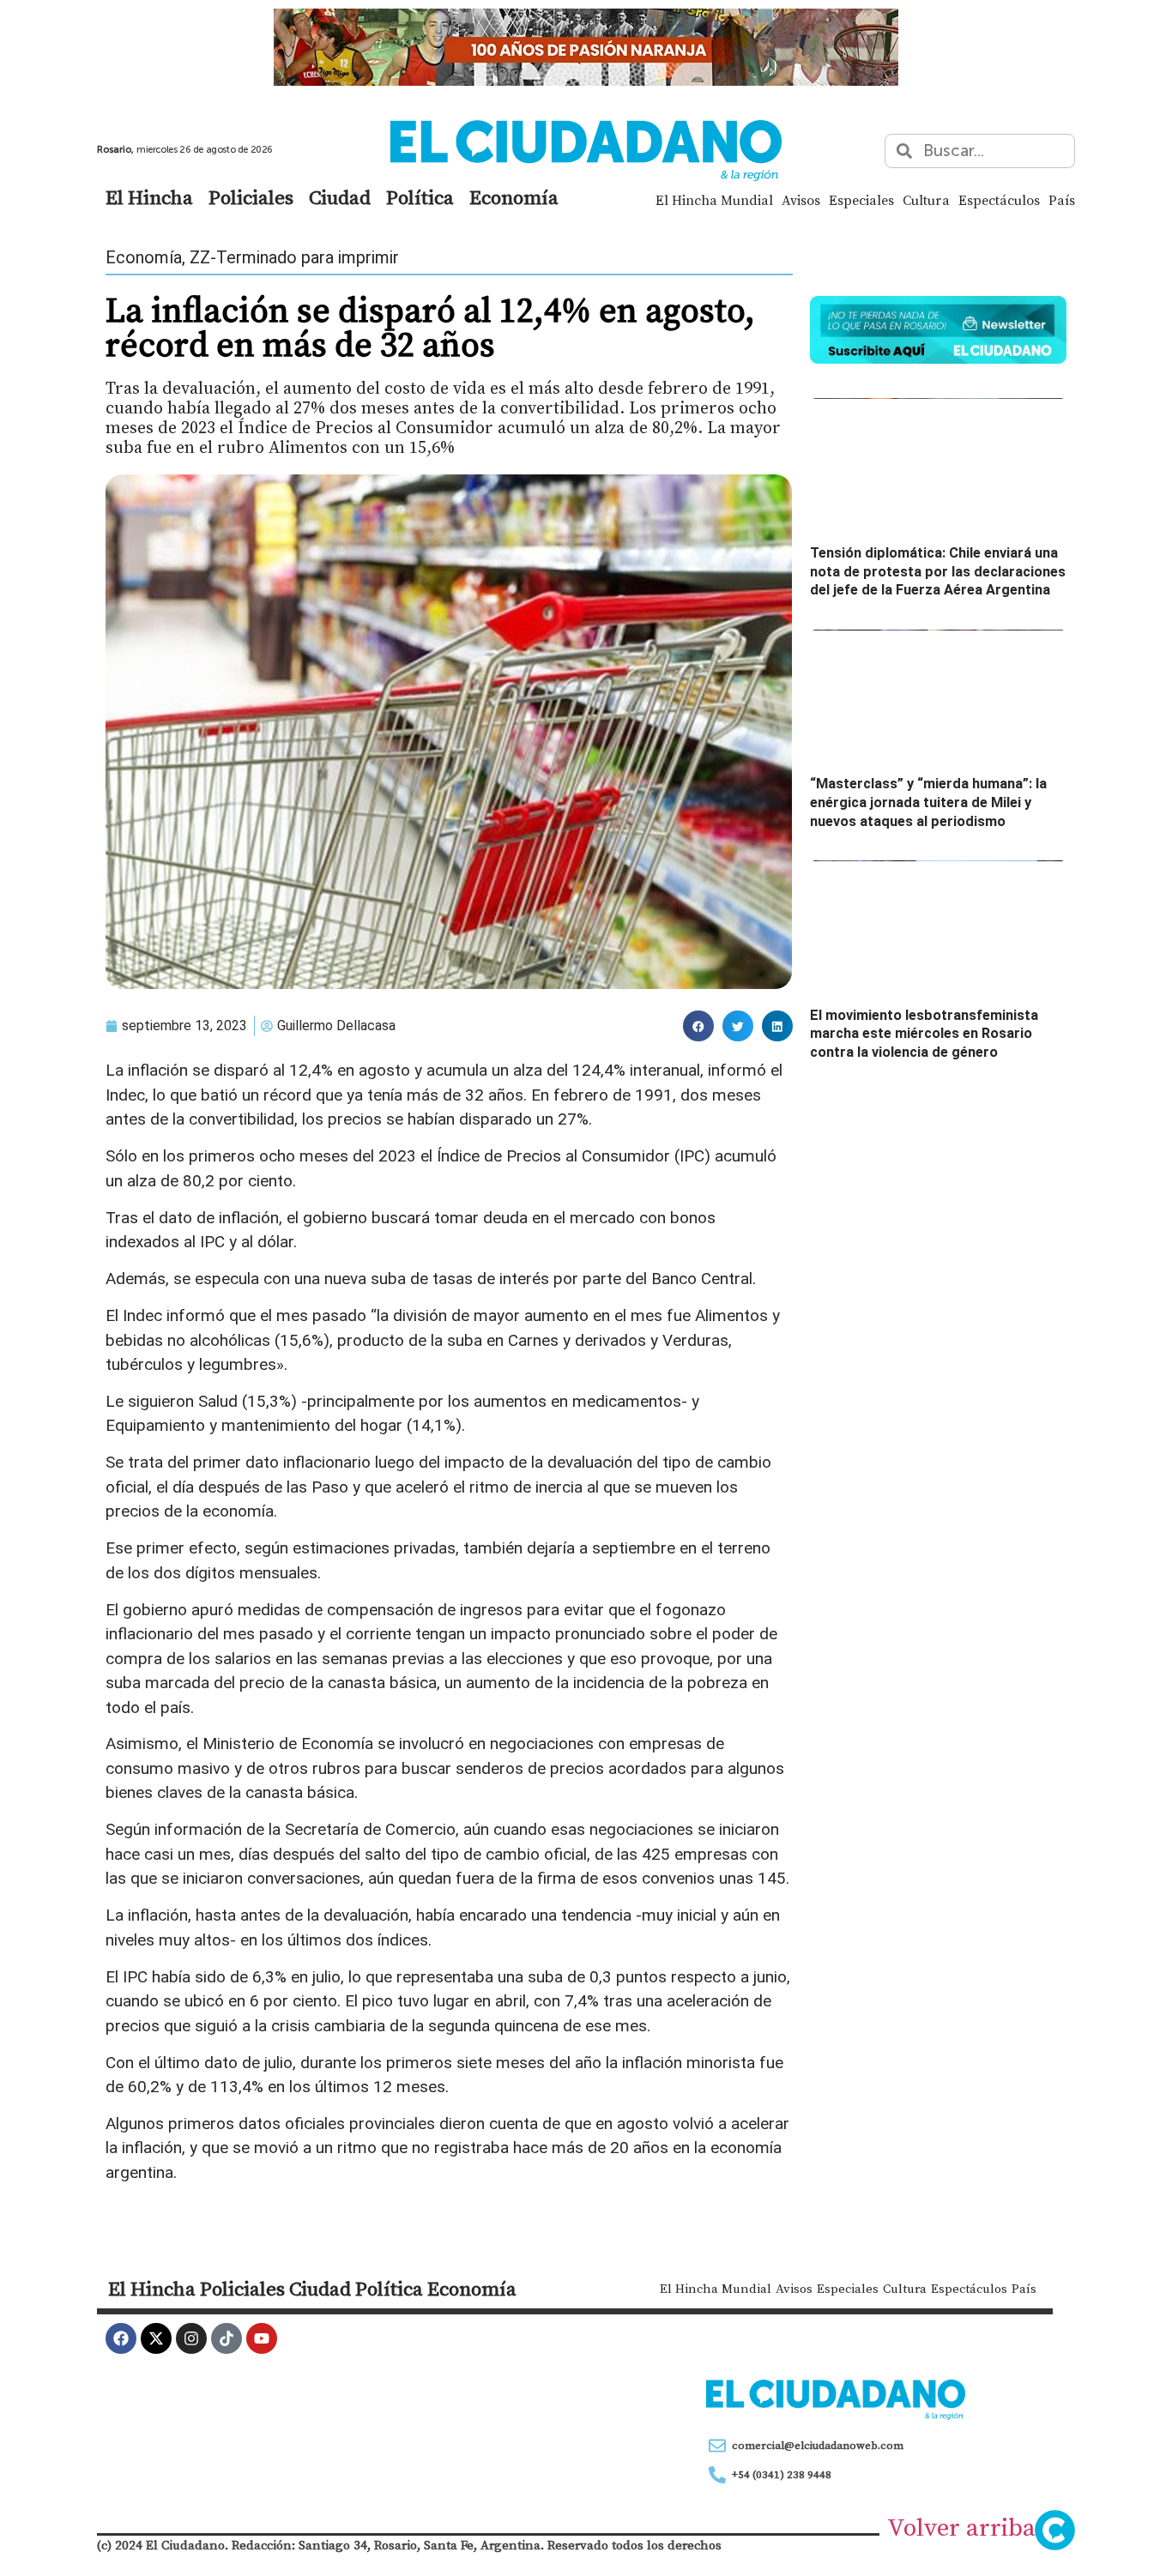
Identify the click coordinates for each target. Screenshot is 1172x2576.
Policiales (251, 197)
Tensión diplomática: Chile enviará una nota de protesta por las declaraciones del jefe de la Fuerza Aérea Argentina (938, 571)
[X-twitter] (156, 2338)
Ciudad (340, 197)
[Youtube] (262, 2338)
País (1062, 200)
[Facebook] (121, 2338)
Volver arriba (961, 2527)
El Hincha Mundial (714, 200)
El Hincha (149, 197)
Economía (514, 197)
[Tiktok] (227, 2338)
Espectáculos (999, 200)
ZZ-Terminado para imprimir (294, 257)
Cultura (926, 200)
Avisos (801, 200)
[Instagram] (191, 2338)
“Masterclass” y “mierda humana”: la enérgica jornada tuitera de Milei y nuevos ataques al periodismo (928, 802)
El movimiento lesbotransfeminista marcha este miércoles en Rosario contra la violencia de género (924, 1034)
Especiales (861, 200)
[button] (698, 1026)
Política (420, 197)
